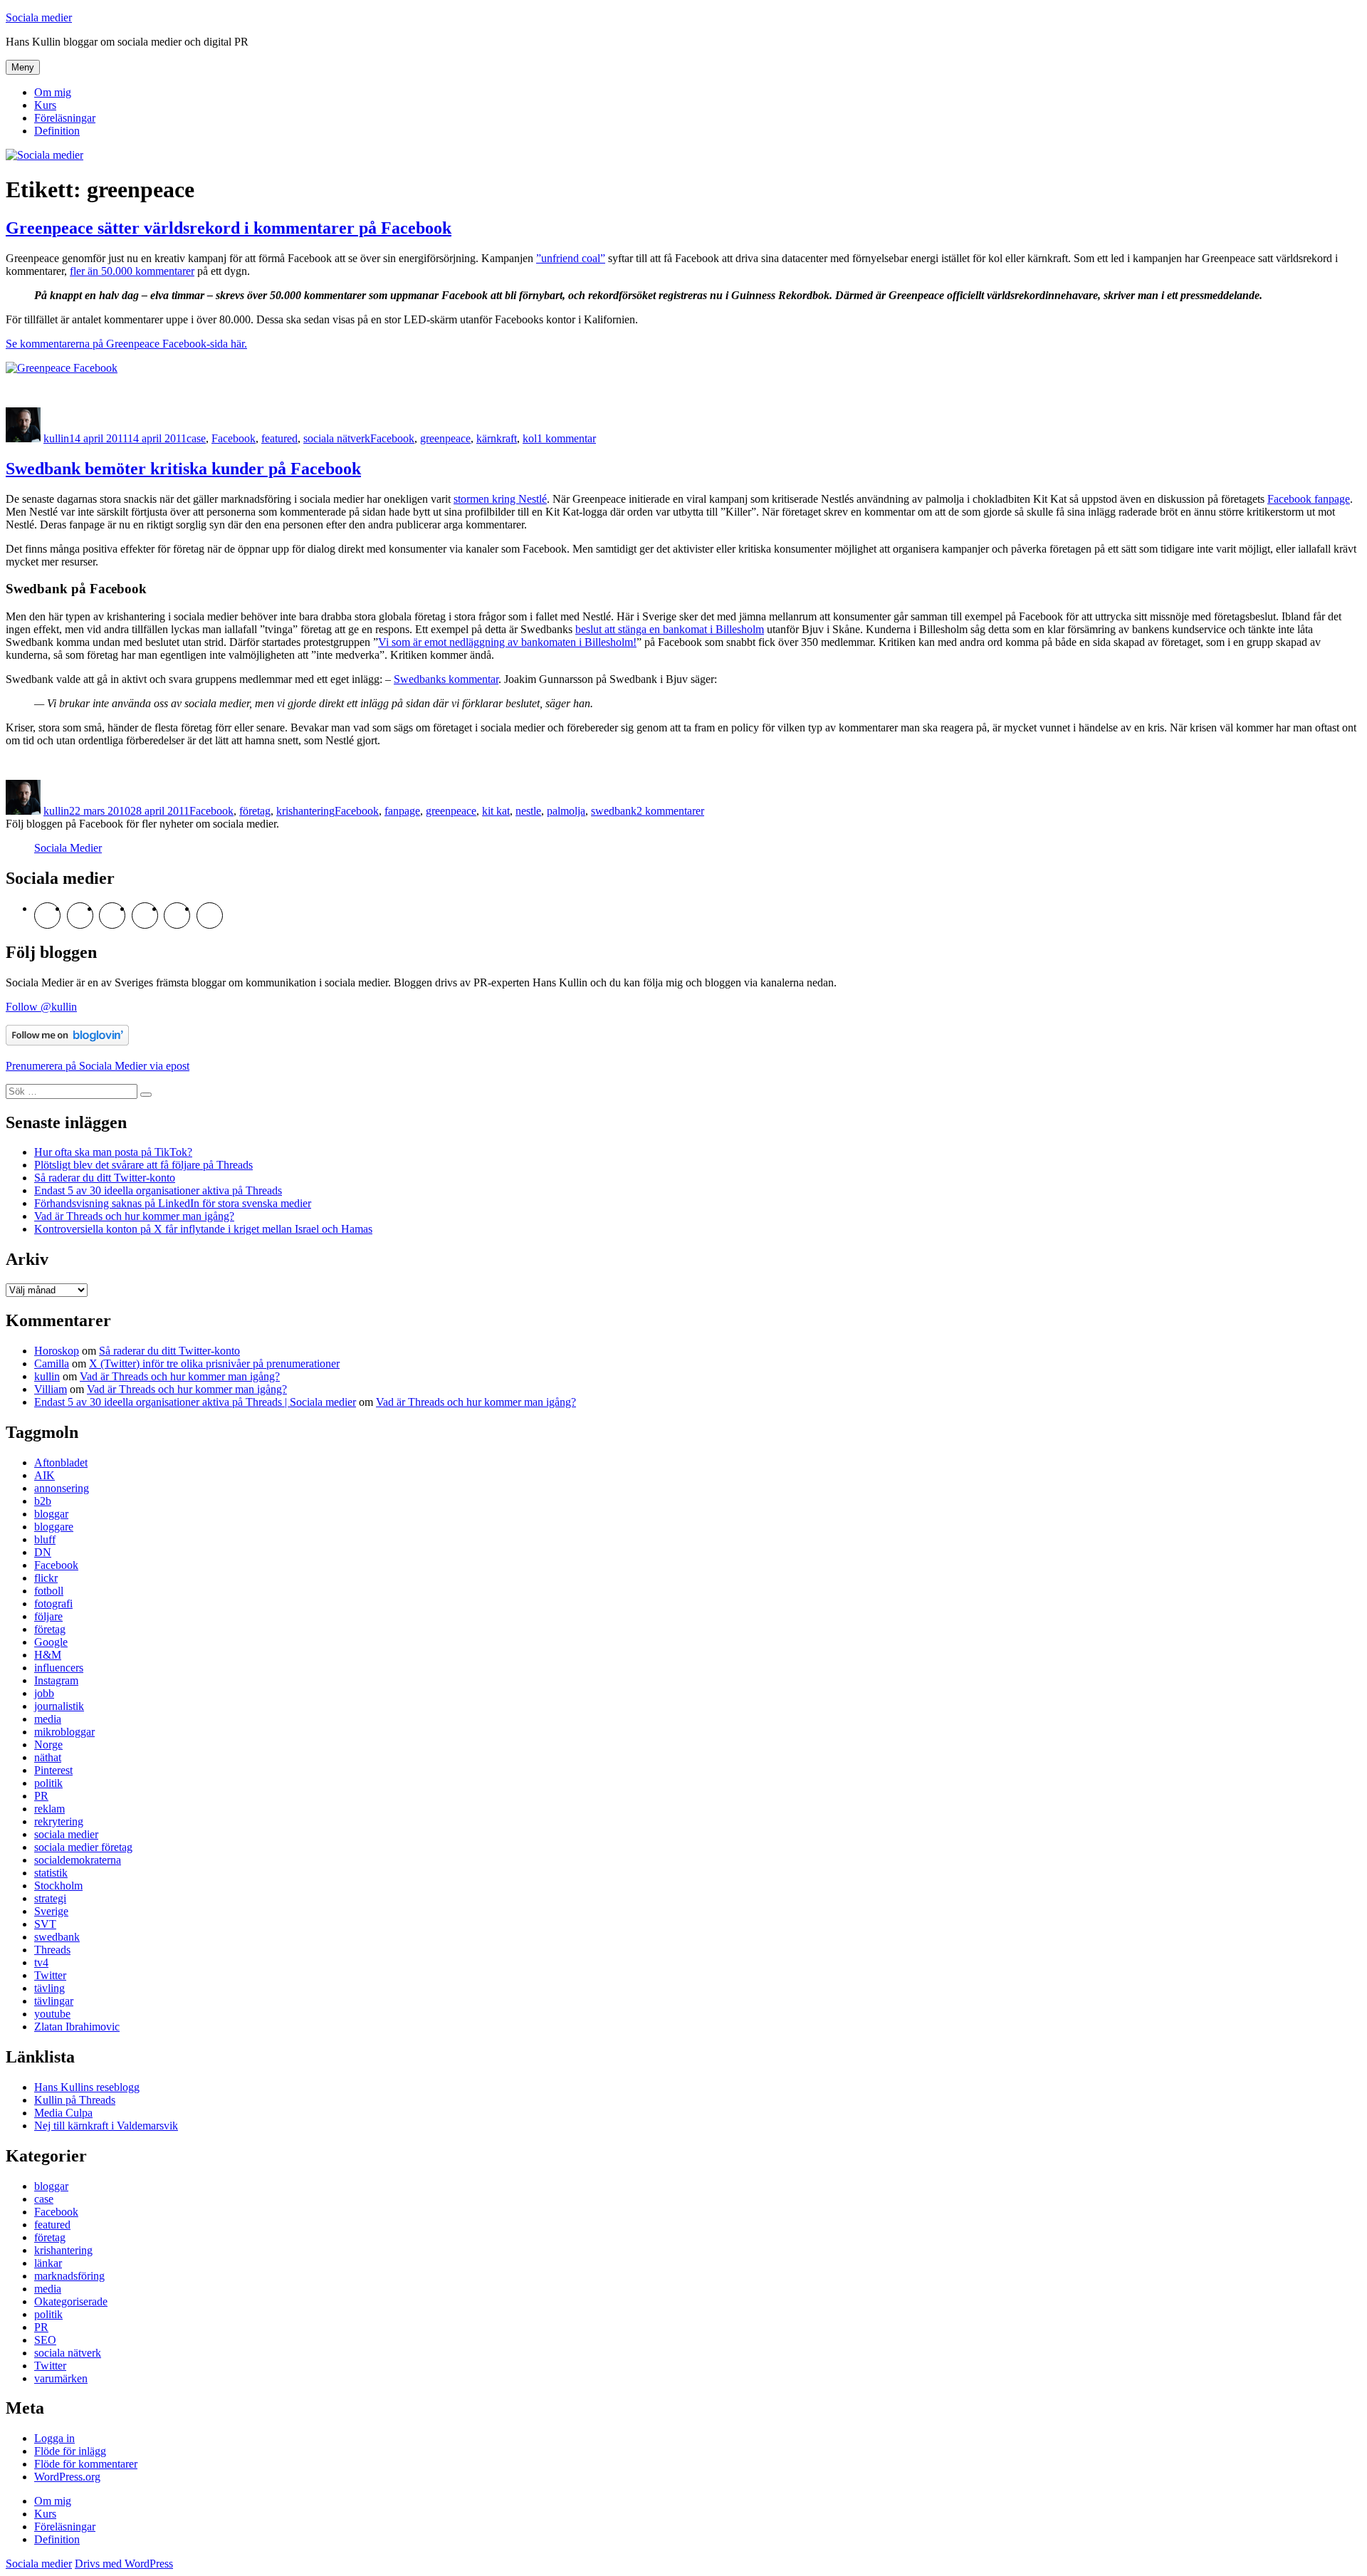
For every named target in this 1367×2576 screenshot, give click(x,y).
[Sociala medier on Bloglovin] (67, 1042)
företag (255, 811)
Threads (52, 1950)
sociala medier (66, 1834)
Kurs (45, 105)
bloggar (51, 1514)
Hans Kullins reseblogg (87, 2087)
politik (48, 1783)
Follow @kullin (41, 1007)
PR (41, 1796)
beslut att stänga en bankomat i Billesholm (670, 629)
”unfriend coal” (571, 258)
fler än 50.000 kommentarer (132, 271)
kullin (56, 438)
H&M (48, 1655)
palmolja (566, 811)
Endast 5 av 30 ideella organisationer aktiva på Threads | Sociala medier (195, 1402)
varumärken (61, 2378)
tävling (49, 1988)
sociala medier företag (83, 1847)
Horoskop (57, 1351)
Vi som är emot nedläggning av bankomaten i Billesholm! (507, 642)
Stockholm (58, 1886)
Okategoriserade (71, 2301)
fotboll (49, 1591)
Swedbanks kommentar (446, 679)
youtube (52, 2014)
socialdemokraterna (78, 1860)
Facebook (234, 438)
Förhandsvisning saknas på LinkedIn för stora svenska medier (173, 1203)
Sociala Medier (68, 848)
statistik (51, 1873)
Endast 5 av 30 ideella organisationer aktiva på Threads (158, 1190)
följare (48, 1616)
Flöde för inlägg (70, 2451)
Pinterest (53, 1770)
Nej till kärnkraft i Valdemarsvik (106, 2126)
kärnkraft (497, 438)
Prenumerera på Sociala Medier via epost (98, 1066)
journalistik (59, 1706)
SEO (45, 2340)
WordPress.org (67, 2477)
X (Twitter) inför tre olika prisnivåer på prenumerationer (214, 1363)
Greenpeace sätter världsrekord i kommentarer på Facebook (229, 228)
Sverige (51, 1911)
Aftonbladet (61, 1462)
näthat (48, 1757)
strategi (50, 1898)
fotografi (53, 1604)
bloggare (54, 1527)
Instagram (56, 1680)
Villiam (51, 1389)
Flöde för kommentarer (86, 2464)
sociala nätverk (337, 438)
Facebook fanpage (1309, 499)
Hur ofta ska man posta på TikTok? (113, 1152)
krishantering (305, 811)
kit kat (496, 811)
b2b (43, 1501)
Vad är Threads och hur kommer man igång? (134, 1216)
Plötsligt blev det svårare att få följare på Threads (143, 1165)
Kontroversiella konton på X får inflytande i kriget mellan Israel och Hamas (203, 1229)
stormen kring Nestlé (500, 499)
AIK (44, 1475)
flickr (46, 1578)
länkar (48, 2263)
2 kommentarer (670, 811)
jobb (44, 1693)
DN (43, 1552)
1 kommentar (566, 438)
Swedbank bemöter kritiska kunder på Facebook (183, 469)
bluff (45, 1539)
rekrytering (59, 1821)
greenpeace (445, 438)
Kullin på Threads (75, 2100)
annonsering (62, 1488)
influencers (59, 1668)
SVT (45, 1924)
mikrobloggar (64, 1732)
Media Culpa (63, 2113)
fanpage (402, 811)
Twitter (50, 1975)
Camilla (52, 1363)
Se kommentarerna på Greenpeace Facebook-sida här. (126, 344)
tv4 (41, 1962)
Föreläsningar (65, 118)
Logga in (54, 2438)
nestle (528, 811)
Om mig (53, 92)
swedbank (614, 811)
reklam (49, 1809)
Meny (23, 67)
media (48, 1719)
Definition (57, 131)
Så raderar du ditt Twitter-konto (105, 1178)
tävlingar (54, 2001)
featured (279, 438)
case (196, 438)
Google (51, 1642)
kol (530, 438)
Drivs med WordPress (124, 2564)
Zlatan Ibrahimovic (77, 2027)
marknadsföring (69, 2276)
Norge (48, 1745)
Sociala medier (39, 17)
